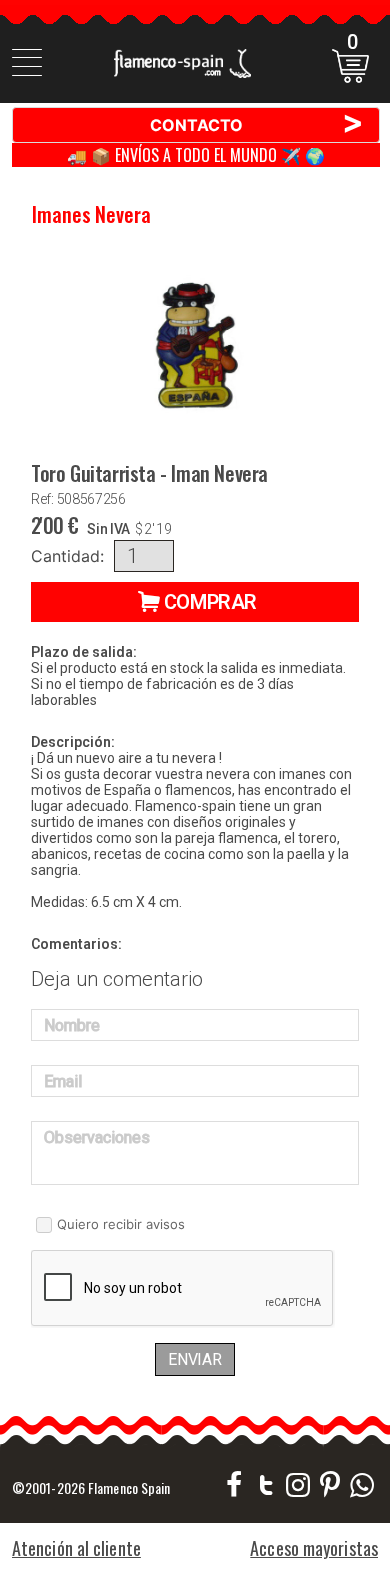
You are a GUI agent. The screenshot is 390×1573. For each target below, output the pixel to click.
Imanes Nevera (91, 214)
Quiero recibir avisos (121, 1224)
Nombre (72, 1025)
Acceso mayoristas (314, 1548)
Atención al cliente (76, 1548)
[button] (195, 602)
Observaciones (97, 1137)
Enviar (195, 1359)
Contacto (257, 124)
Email (63, 1081)
